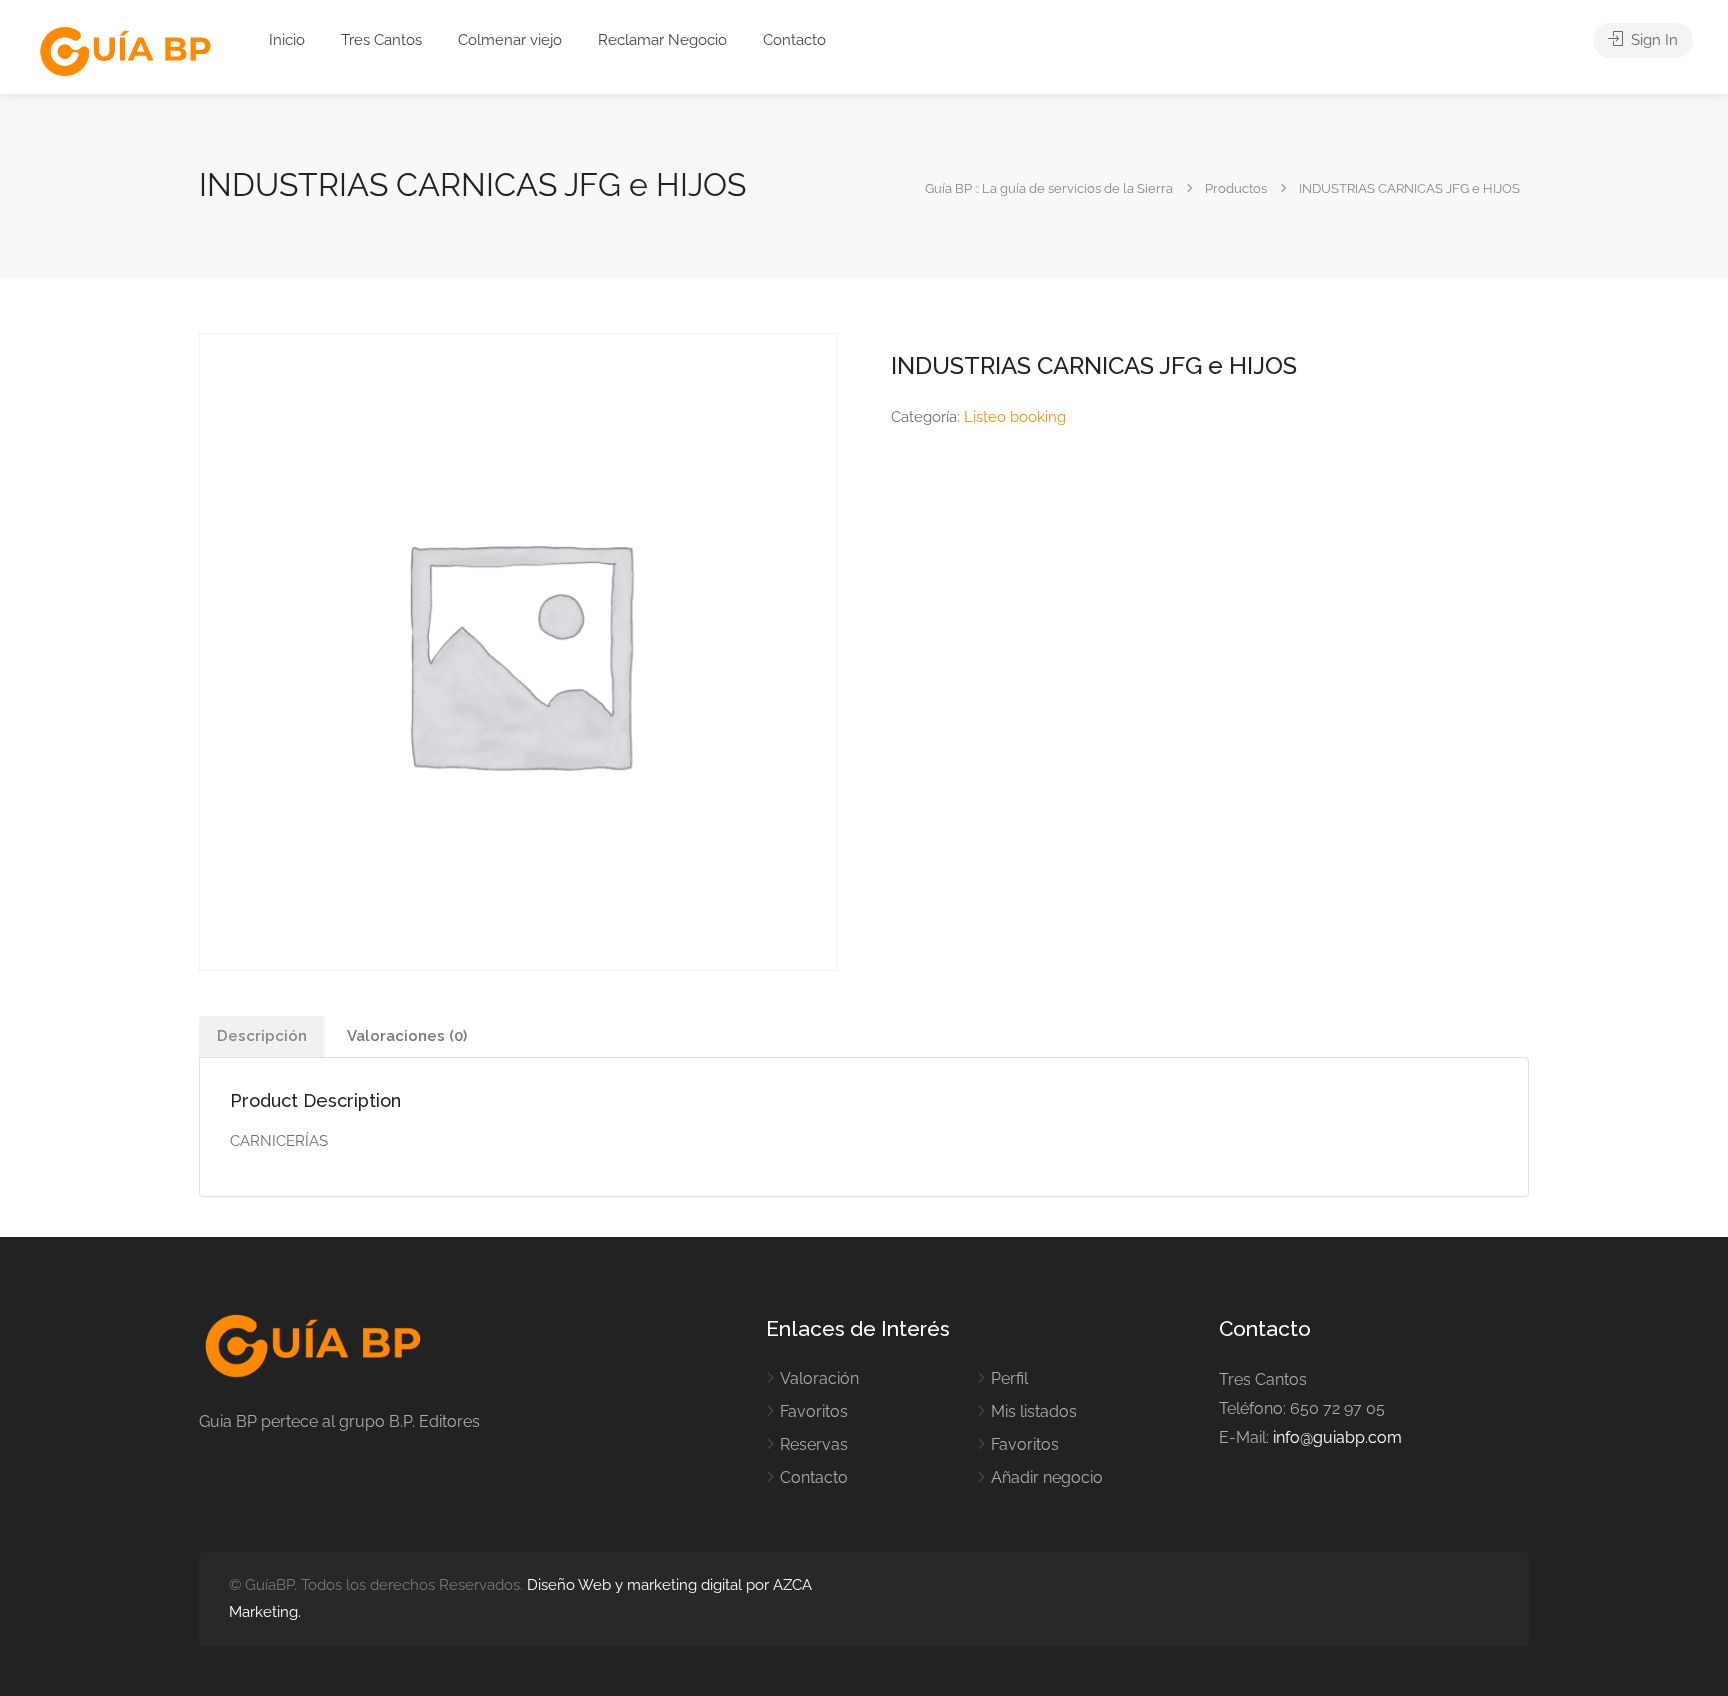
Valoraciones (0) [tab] (407, 1036)
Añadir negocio (1047, 1477)
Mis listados (1034, 1411)
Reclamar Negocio (662, 40)
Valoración (819, 1378)
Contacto (794, 40)
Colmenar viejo (510, 40)
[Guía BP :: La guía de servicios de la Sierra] (125, 52)
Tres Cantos (381, 40)
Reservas (814, 1444)
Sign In (1652, 40)
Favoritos (814, 1411)
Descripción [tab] (262, 1036)
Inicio (287, 40)
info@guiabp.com (1337, 1437)
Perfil (1009, 1378)
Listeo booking (1015, 417)
